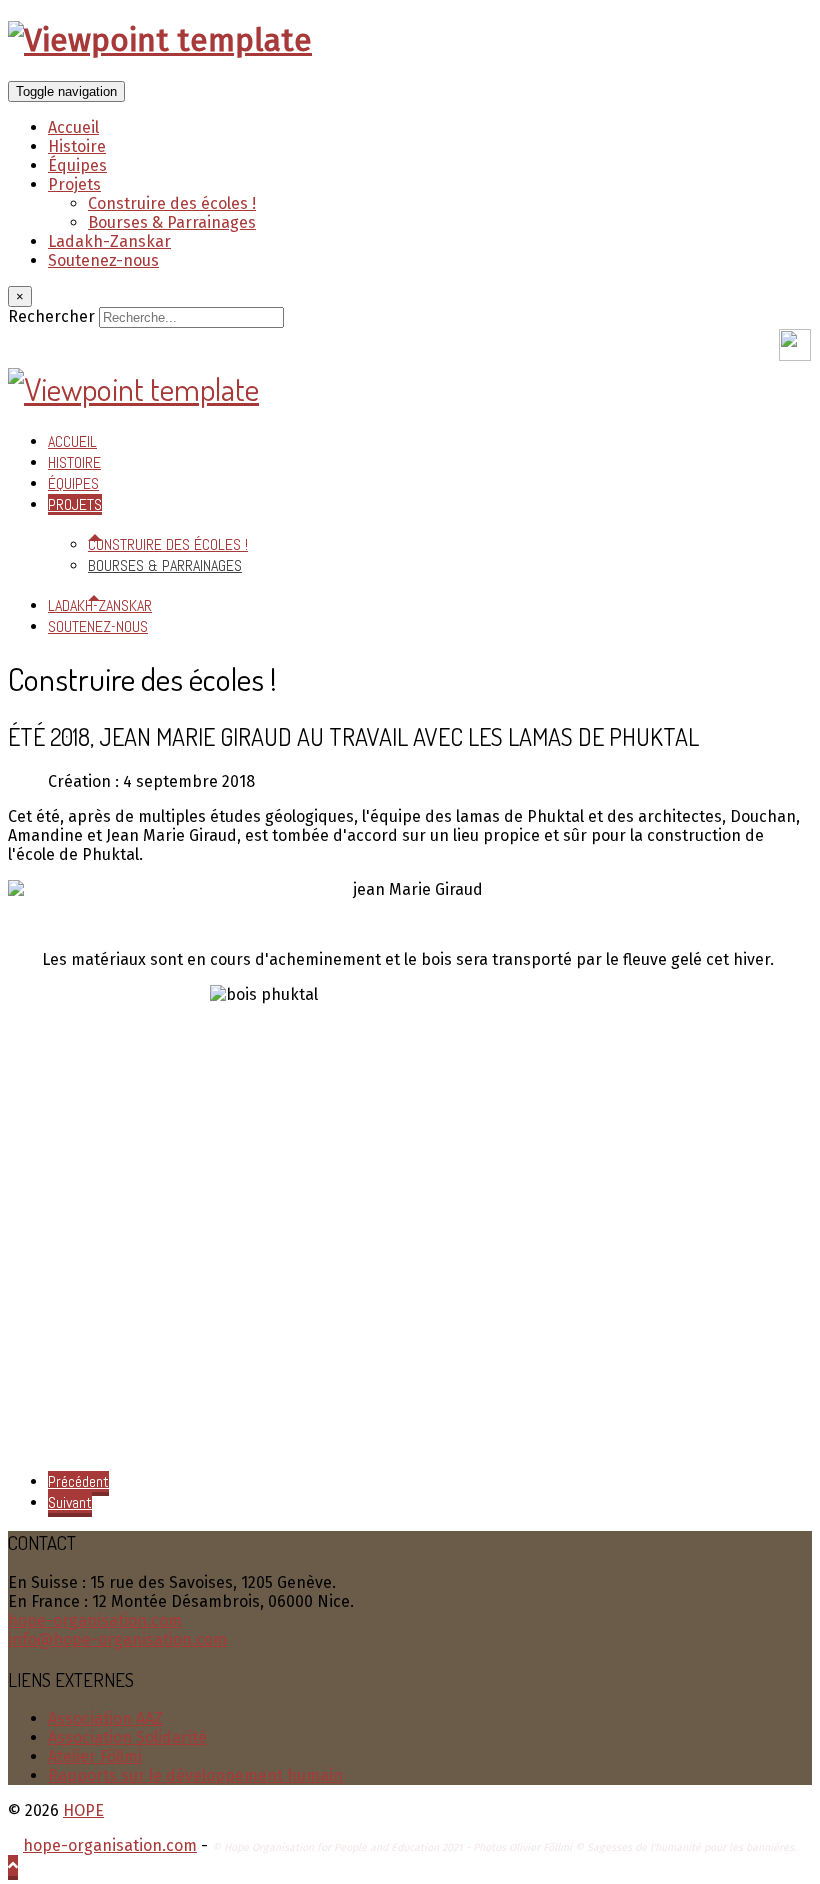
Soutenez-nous (103, 260)
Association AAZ (105, 1718)
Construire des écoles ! (172, 203)
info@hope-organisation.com (117, 1639)
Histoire (77, 146)
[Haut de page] (13, 1865)
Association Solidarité (127, 1737)
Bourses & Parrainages (172, 222)
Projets (74, 184)
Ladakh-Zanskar (109, 241)
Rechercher (51, 316)
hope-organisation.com (95, 1620)
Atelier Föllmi (95, 1756)
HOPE (83, 1810)
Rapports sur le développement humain (195, 1775)
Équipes (77, 165)
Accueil (73, 127)
